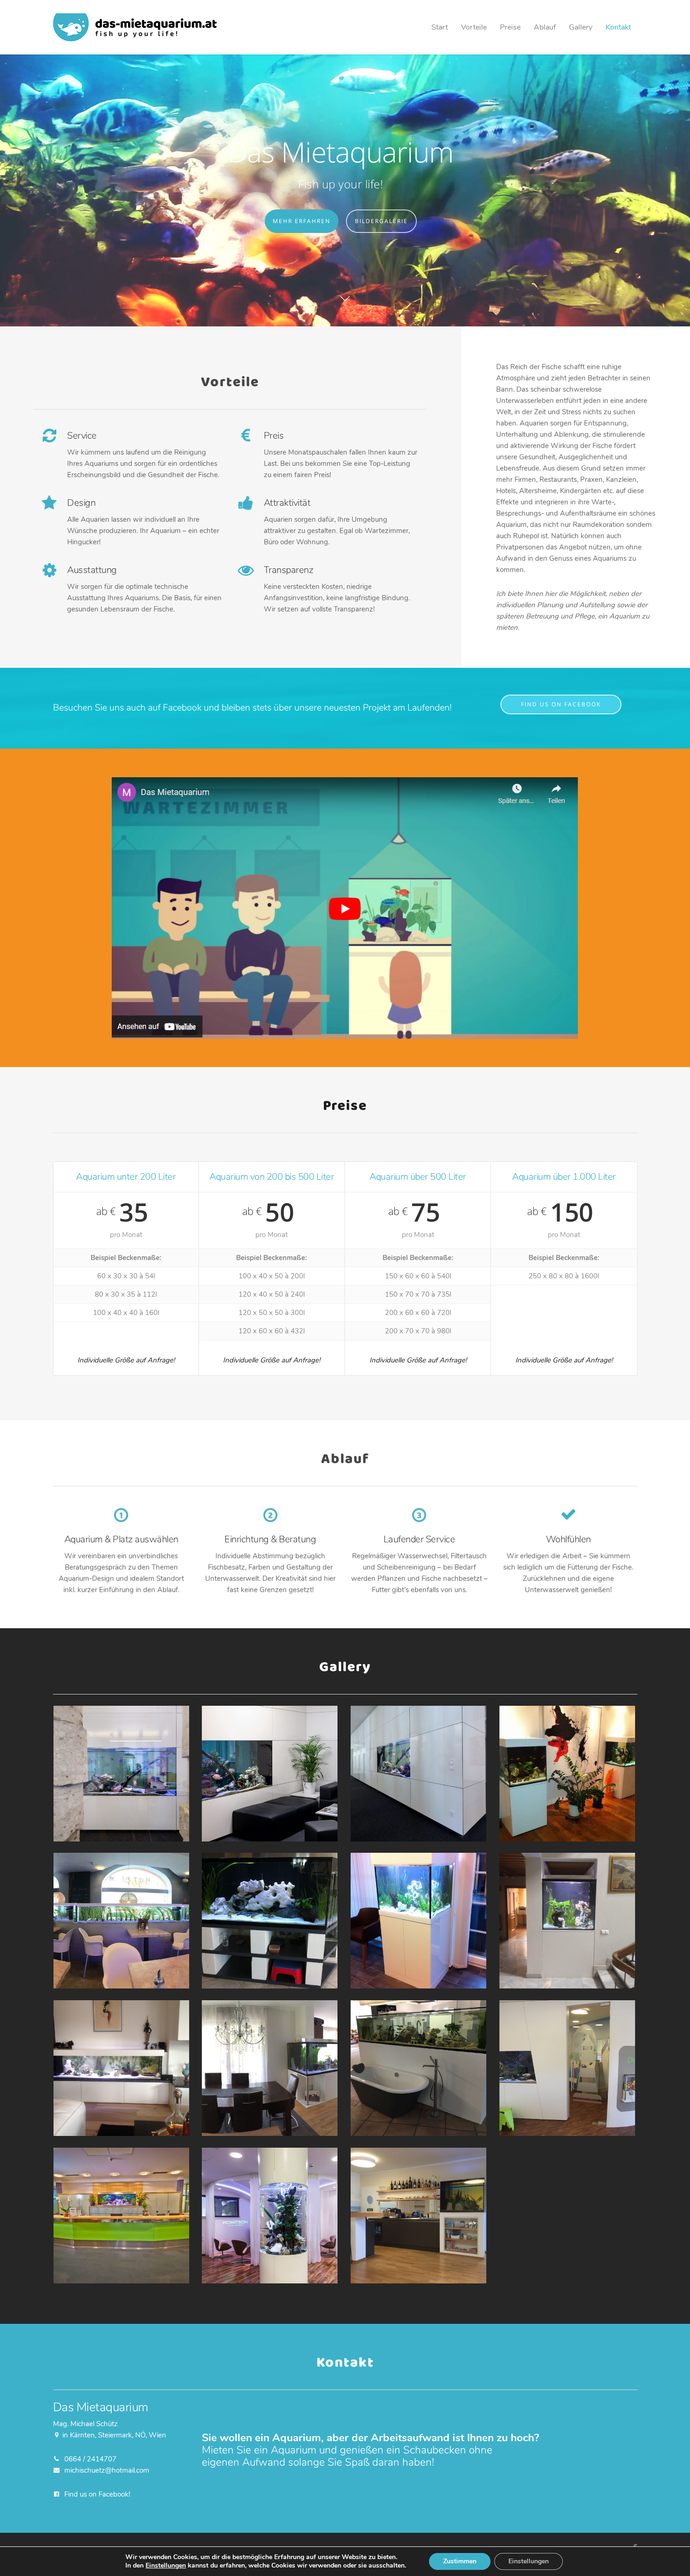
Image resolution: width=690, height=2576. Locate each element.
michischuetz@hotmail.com (107, 2470)
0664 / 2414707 (90, 2459)
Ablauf (545, 27)
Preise (510, 27)
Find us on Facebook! (97, 2494)
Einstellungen (166, 2566)
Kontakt (618, 27)
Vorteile (474, 27)
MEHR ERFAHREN (301, 221)
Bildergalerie (381, 221)
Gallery (581, 27)
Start (440, 27)
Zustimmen (460, 2561)
